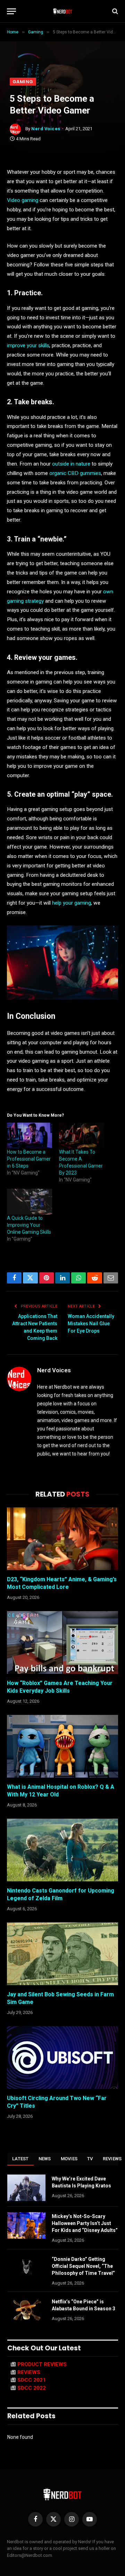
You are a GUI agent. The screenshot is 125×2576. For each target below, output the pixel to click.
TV (90, 2159)
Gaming (23, 82)
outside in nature (71, 464)
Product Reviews (42, 2364)
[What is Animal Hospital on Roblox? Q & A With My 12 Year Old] (62, 1746)
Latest (20, 2159)
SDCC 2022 (32, 2388)
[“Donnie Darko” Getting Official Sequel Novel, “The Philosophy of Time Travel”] (26, 2268)
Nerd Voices (46, 129)
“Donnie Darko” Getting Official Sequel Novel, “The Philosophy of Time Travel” (83, 2266)
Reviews (29, 2372)
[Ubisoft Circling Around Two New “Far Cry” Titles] (62, 2058)
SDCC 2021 (32, 2380)
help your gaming (72, 903)
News (45, 2159)
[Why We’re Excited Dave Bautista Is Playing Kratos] (26, 2188)
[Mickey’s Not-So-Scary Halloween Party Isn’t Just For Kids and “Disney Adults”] (26, 2225)
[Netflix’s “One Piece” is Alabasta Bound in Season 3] (26, 2311)
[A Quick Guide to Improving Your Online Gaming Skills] (30, 1202)
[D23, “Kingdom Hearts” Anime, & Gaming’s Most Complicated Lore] (62, 1539)
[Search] (114, 11)
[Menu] (11, 11)
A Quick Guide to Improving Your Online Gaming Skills (29, 1225)
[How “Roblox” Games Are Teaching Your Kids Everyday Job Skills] (62, 1642)
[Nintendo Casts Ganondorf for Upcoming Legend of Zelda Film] (62, 1850)
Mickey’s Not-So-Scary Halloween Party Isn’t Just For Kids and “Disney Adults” (85, 2223)
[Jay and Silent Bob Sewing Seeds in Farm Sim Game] (62, 1954)
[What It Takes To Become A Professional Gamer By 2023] (82, 1135)
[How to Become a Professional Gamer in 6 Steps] (30, 1135)
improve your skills (28, 345)
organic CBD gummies (75, 473)
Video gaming (23, 200)
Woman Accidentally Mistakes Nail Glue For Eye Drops (91, 1324)
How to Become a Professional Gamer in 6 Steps (29, 1159)
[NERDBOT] (63, 11)
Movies (69, 2159)
